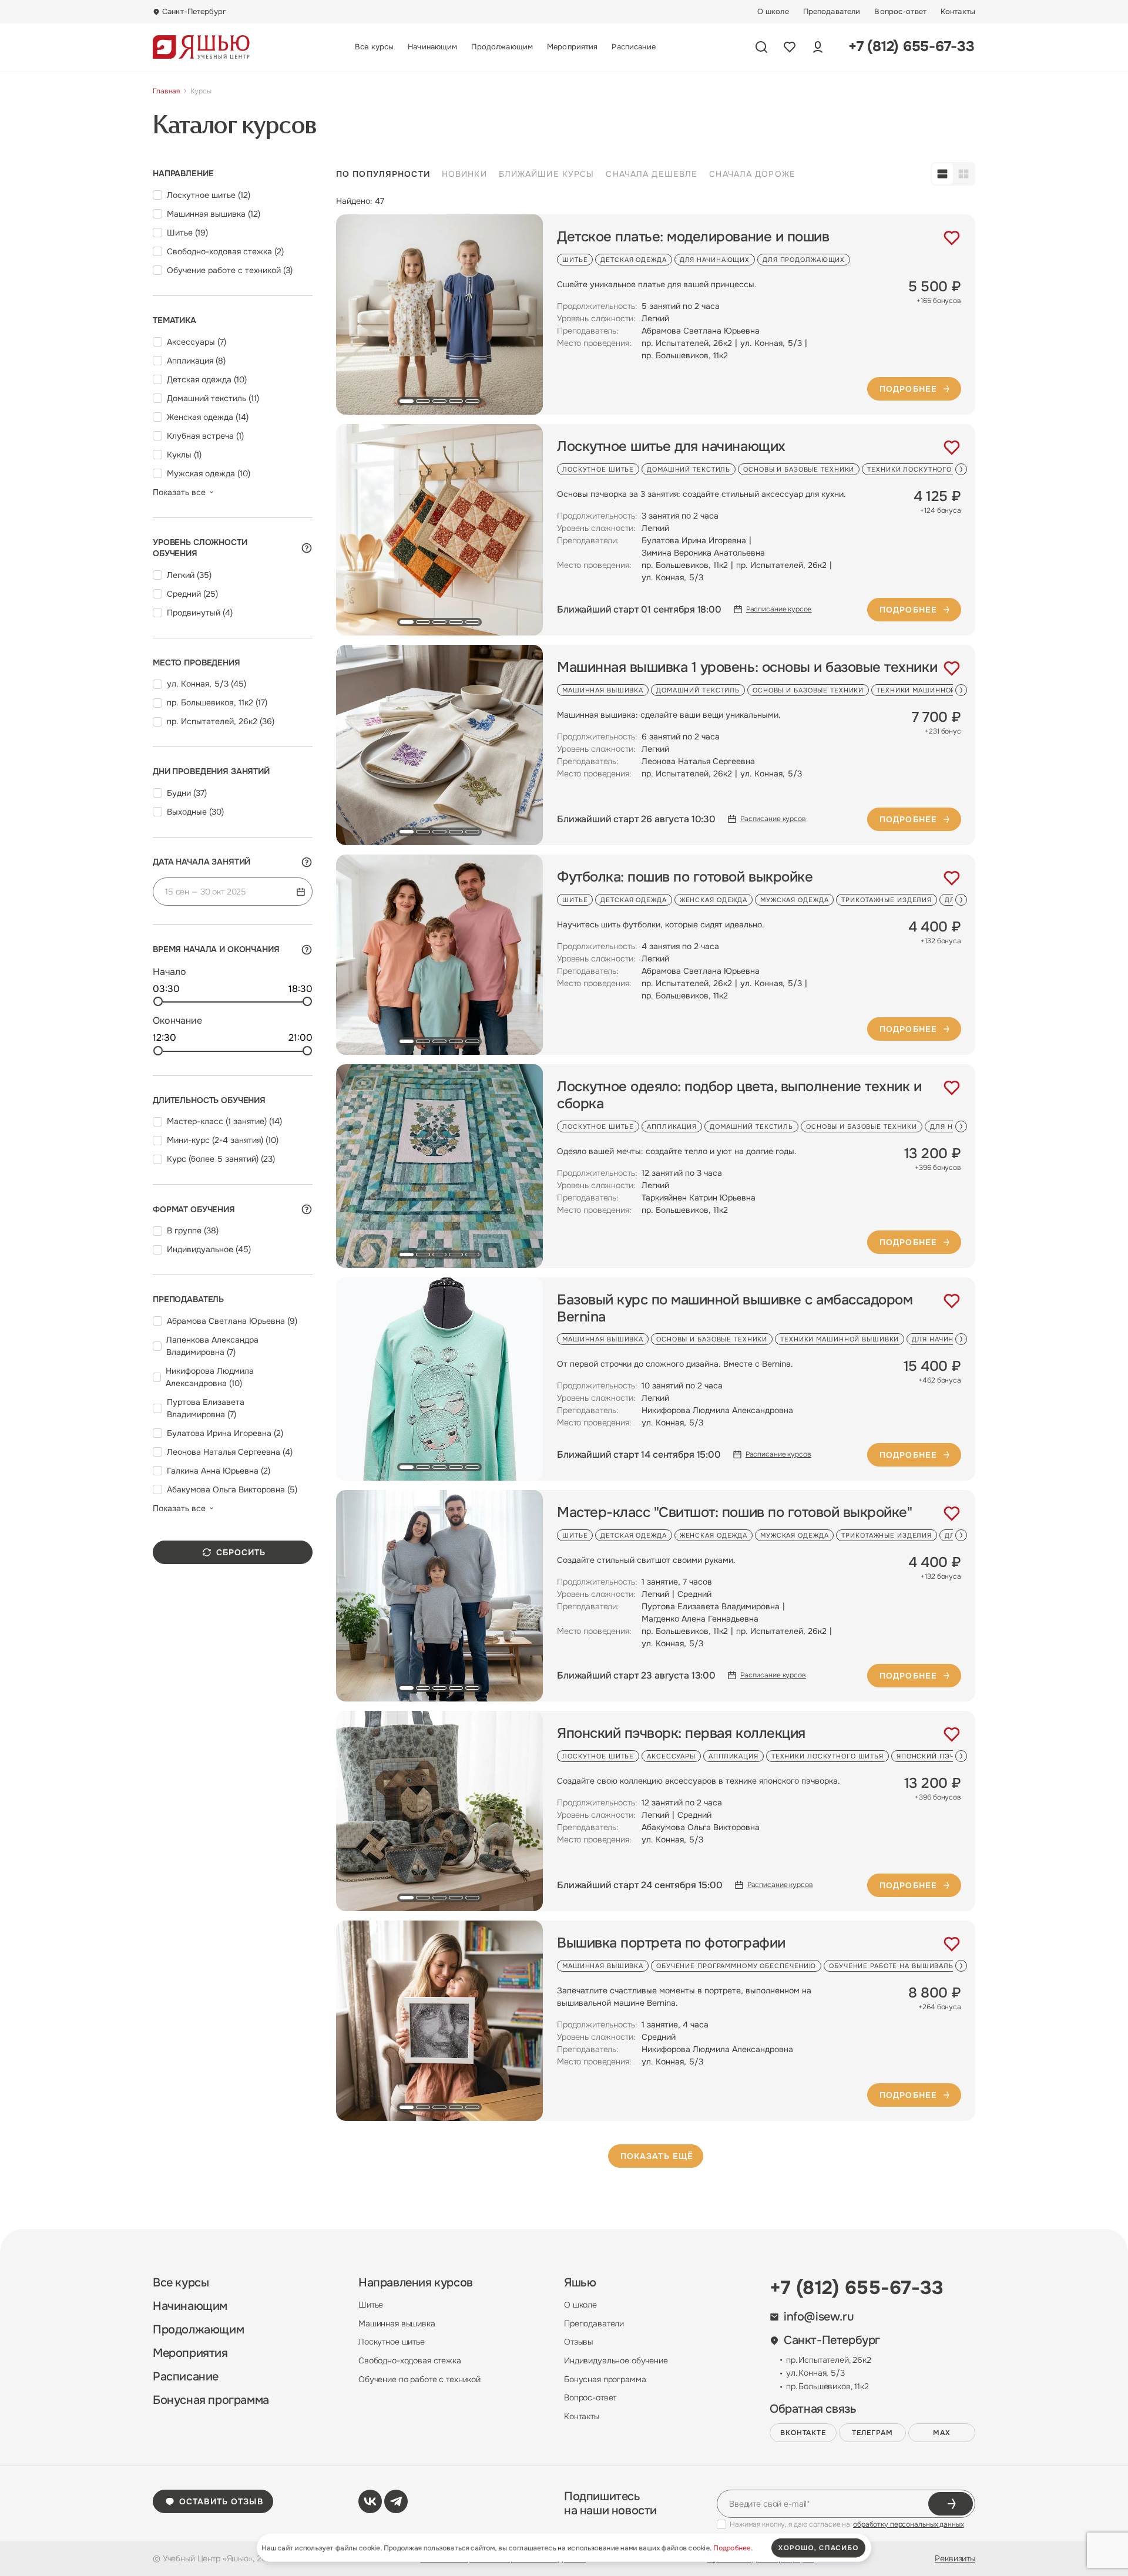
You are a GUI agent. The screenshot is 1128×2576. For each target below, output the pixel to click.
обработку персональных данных (909, 2524)
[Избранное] (790, 47)
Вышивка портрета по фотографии (671, 1943)
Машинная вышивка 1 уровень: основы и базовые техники (747, 667)
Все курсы (374, 47)
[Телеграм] (396, 2501)
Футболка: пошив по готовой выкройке (685, 877)
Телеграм (872, 2433)
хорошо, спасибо (818, 2548)
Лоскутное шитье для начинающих (671, 447)
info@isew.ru (819, 2317)
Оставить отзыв (221, 2501)
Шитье (371, 2305)
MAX (942, 2433)
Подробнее (908, 389)
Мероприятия (572, 47)
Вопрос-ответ (900, 12)
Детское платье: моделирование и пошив (693, 237)
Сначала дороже (752, 174)
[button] (407, 401)
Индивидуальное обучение (616, 2360)
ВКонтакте (803, 2433)
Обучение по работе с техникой (419, 2379)
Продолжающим (502, 47)
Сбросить (241, 1552)
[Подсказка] (307, 548)
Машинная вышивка (397, 2323)
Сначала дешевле (652, 174)
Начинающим (432, 47)
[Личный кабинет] (818, 47)
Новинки (464, 174)
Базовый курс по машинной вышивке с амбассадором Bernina (735, 1309)
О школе (773, 12)
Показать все (179, 492)
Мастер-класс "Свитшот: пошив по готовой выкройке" (734, 1513)
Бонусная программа (211, 2400)
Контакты (958, 12)
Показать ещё (657, 2156)
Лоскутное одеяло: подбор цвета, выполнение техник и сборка (739, 1095)
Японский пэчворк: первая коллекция (681, 1733)
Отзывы (578, 2342)
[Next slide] (961, 469)
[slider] (158, 1001)
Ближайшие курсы (547, 174)
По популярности (383, 174)
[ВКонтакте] (370, 2501)
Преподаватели (832, 12)
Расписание (633, 47)
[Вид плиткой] (963, 174)
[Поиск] (761, 47)
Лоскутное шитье (392, 2342)
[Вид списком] (942, 174)
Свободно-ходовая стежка (410, 2360)
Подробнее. (733, 2548)
